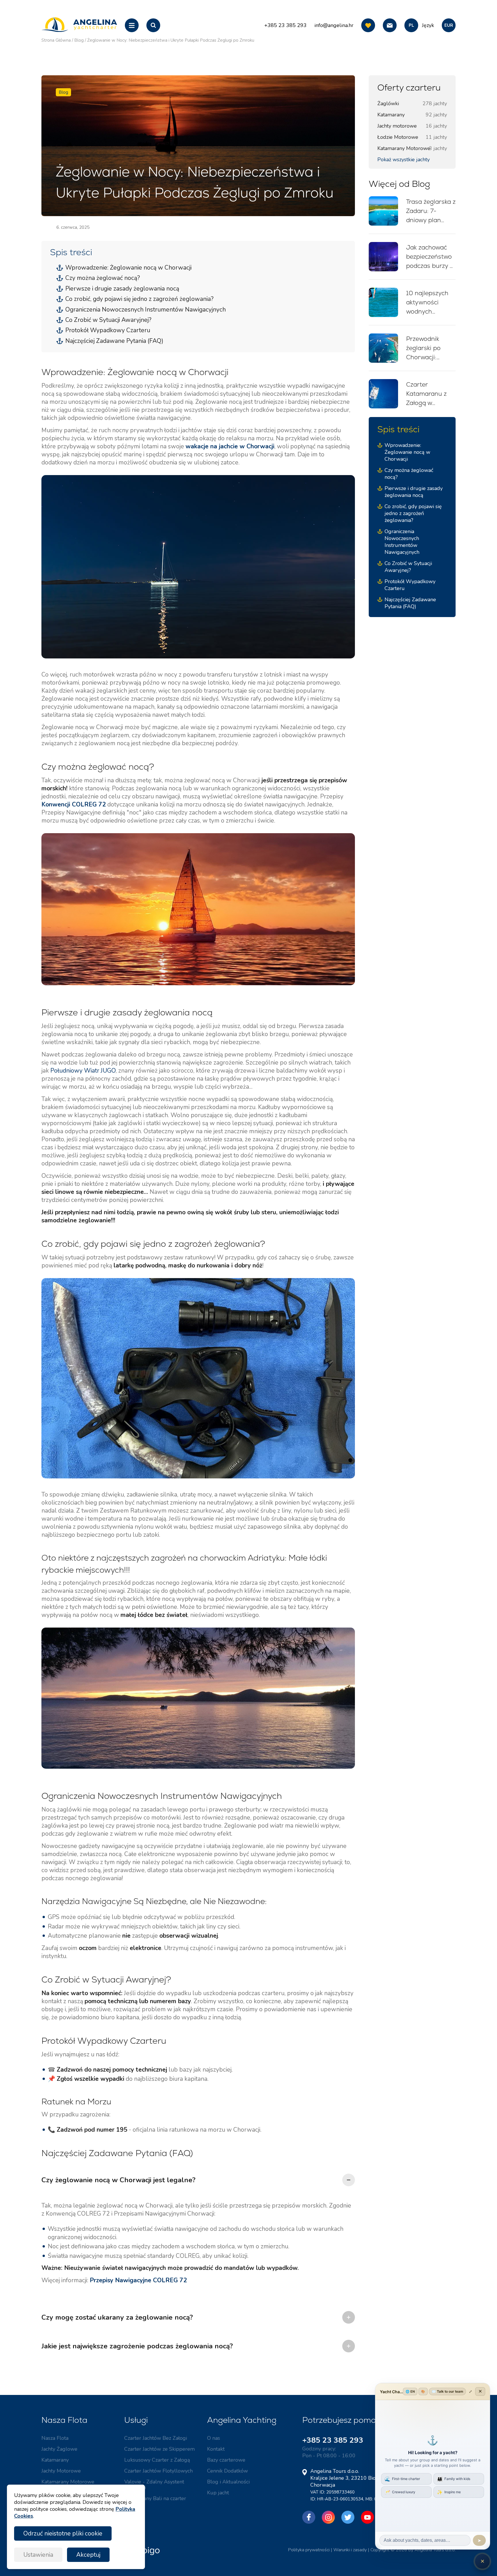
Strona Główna (56, 40)
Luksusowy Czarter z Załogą (157, 2460)
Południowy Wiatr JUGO (83, 1071)
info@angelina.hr (334, 25)
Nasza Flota (55, 2438)
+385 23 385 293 (333, 2440)
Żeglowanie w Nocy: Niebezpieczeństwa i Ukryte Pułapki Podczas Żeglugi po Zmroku (171, 40)
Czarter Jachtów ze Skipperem (159, 2449)
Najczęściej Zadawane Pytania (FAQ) (114, 341)
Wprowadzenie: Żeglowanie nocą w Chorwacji (128, 268)
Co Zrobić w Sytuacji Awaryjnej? (108, 320)
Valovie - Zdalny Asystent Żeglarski (154, 2485)
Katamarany (55, 2460)
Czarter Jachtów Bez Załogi (156, 2438)
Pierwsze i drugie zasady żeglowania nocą (122, 289)
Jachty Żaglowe (59, 2449)
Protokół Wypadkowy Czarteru (108, 330)
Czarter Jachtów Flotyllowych (158, 2471)
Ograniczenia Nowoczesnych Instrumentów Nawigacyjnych (146, 310)
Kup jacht (218, 2493)
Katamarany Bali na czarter (155, 2498)
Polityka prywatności (309, 2550)
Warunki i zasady (350, 2550)
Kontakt (216, 2449)
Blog (79, 40)
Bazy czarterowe (226, 2460)
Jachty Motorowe (61, 2471)
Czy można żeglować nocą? (103, 278)
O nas (214, 2438)
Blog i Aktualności (228, 2482)
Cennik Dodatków (228, 2471)
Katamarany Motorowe (68, 2482)
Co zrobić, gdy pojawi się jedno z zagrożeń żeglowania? (139, 299)
